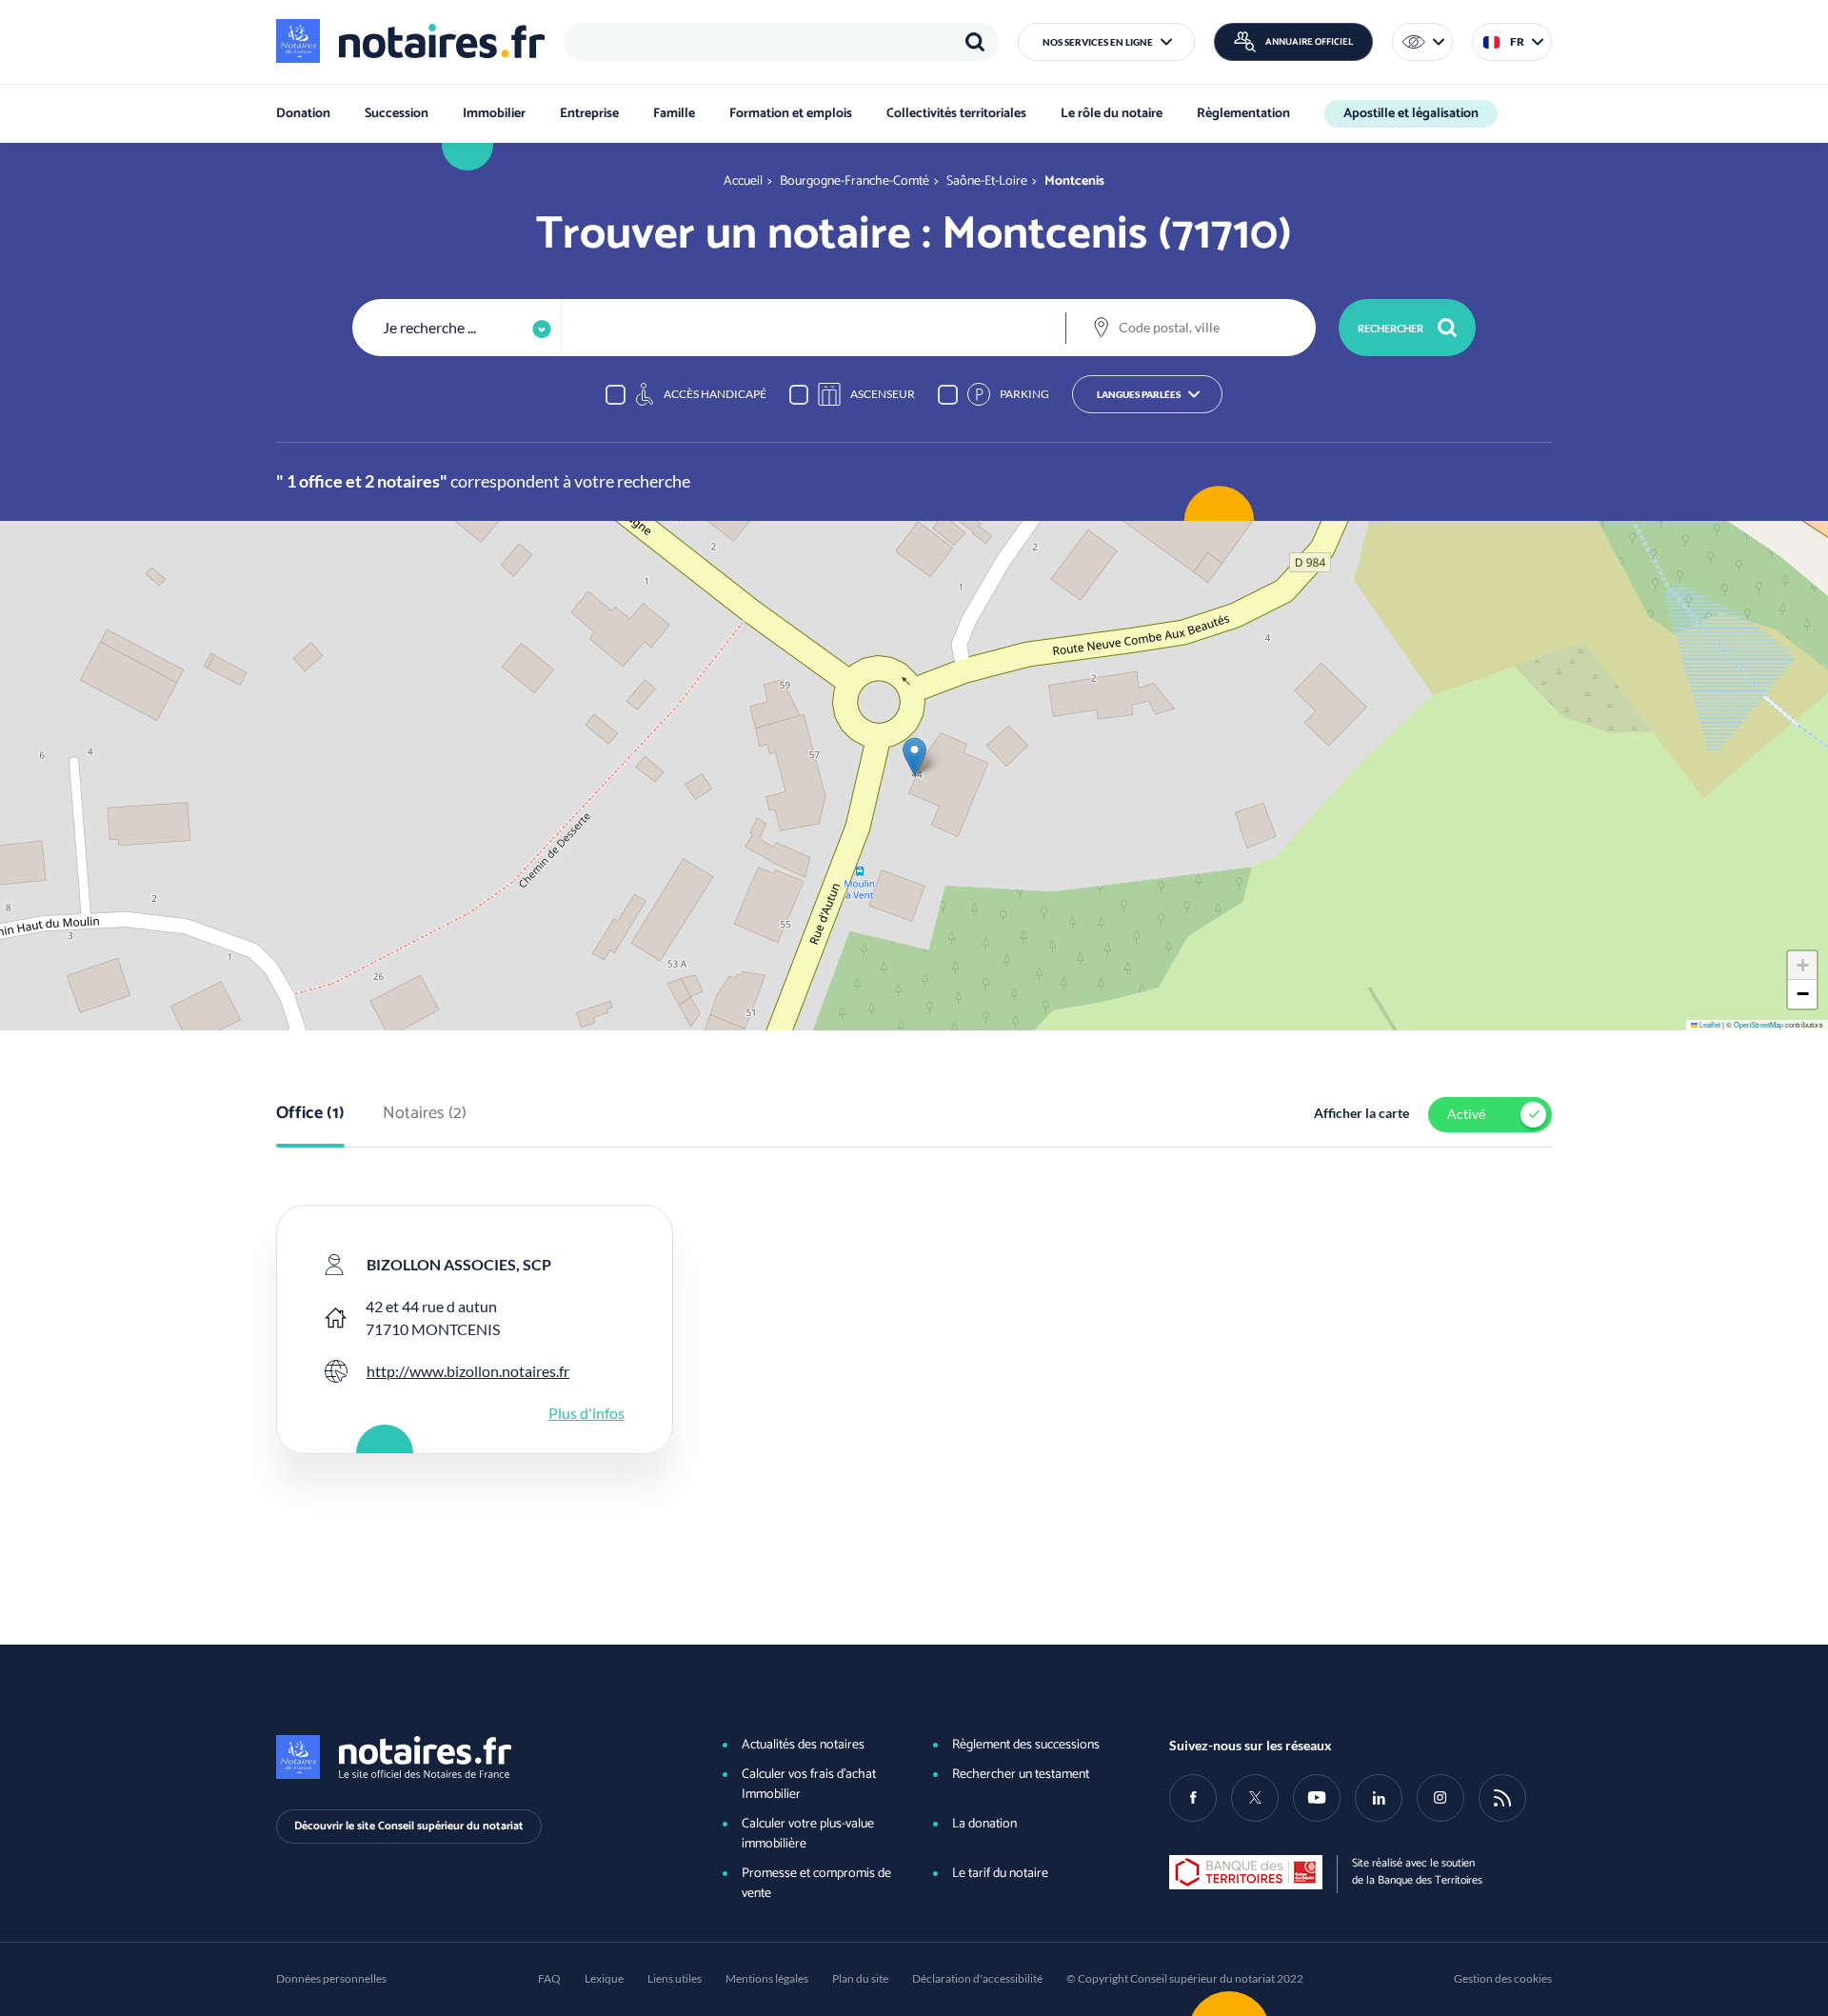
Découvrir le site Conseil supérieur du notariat (409, 1826)
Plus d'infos (586, 1413)
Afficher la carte (1361, 1113)
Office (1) (310, 1114)
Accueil (743, 181)
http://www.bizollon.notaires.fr (468, 1371)
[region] (781, 42)
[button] (1106, 42)
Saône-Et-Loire (987, 181)
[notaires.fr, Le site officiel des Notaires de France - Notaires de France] (467, 1757)
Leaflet (1709, 1024)
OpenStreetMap (1758, 1024)
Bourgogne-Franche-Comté (854, 181)
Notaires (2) (425, 1114)
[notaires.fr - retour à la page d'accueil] (410, 41)
